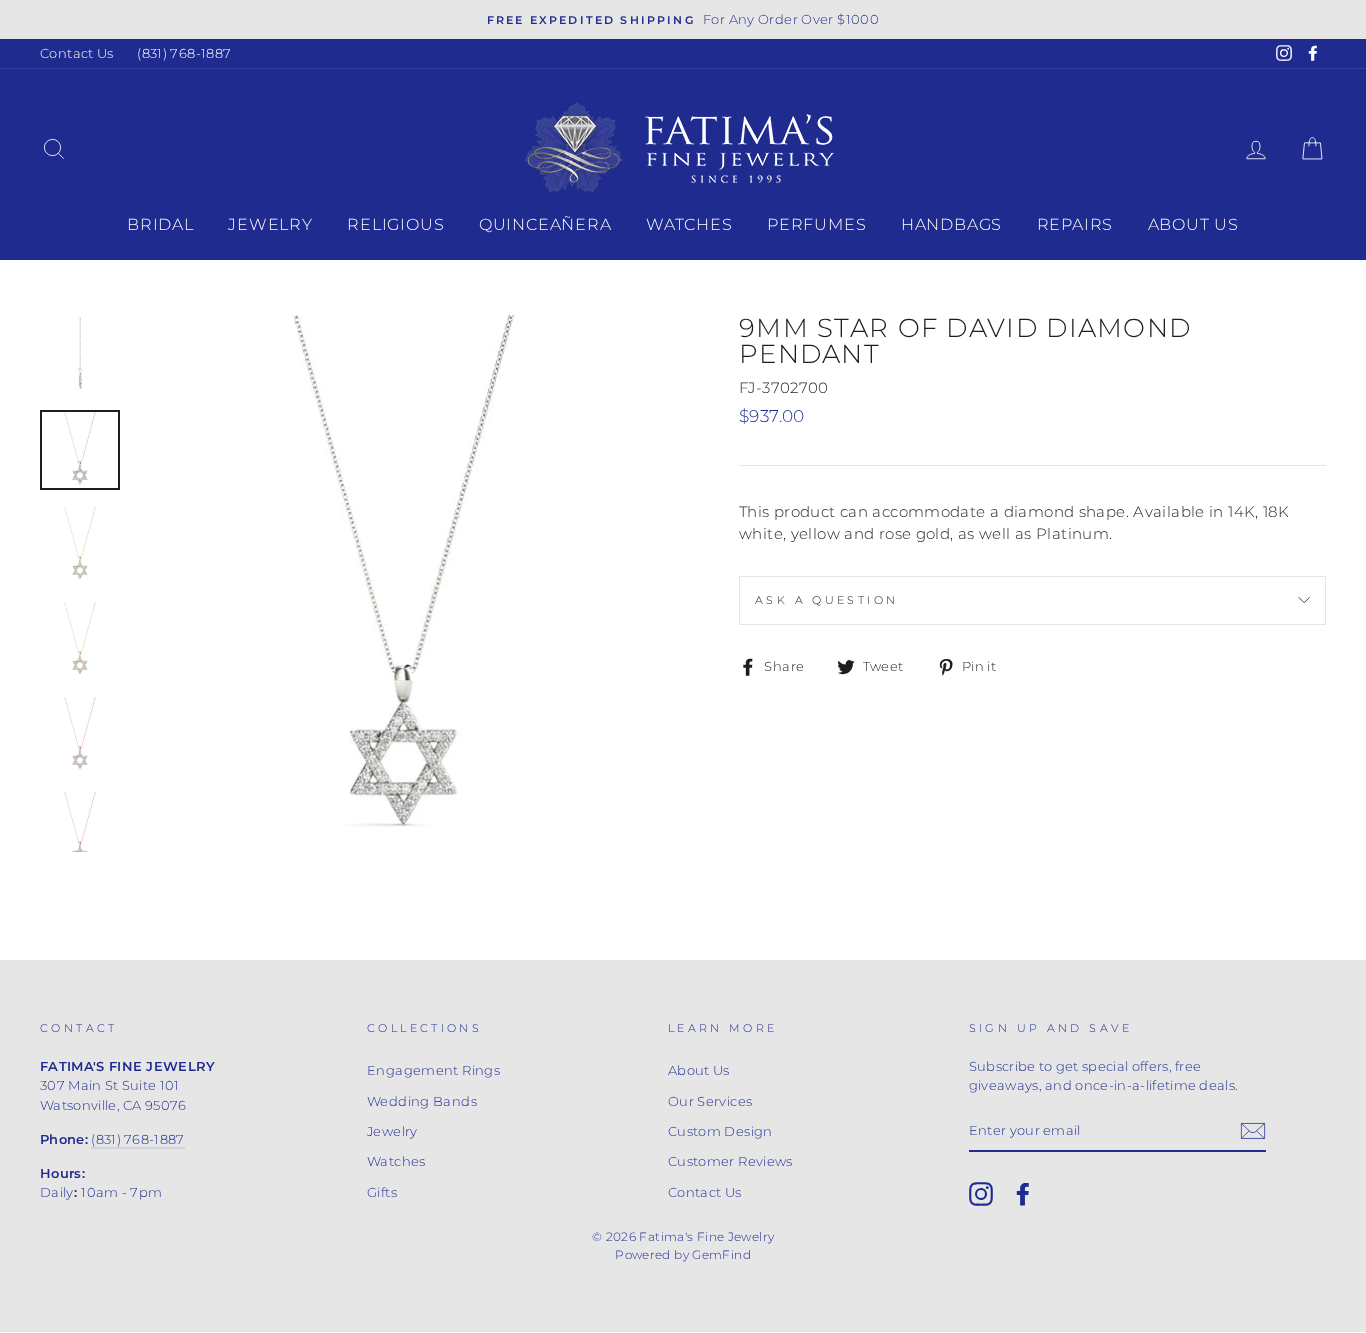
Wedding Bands (422, 1101)
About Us (1193, 224)
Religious (395, 224)
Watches (689, 224)
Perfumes (816, 224)
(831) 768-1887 (184, 53)
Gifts (382, 1192)
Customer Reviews (730, 1161)
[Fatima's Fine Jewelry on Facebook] (1023, 1194)
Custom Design (720, 1131)
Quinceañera (545, 224)
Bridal (160, 224)
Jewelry (270, 224)
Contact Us (77, 53)
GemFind (721, 1254)
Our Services (710, 1101)
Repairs (1075, 224)
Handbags (951, 224)
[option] (683, 19)
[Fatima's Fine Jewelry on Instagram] (981, 1194)
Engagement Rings (433, 1070)
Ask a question (826, 600)
